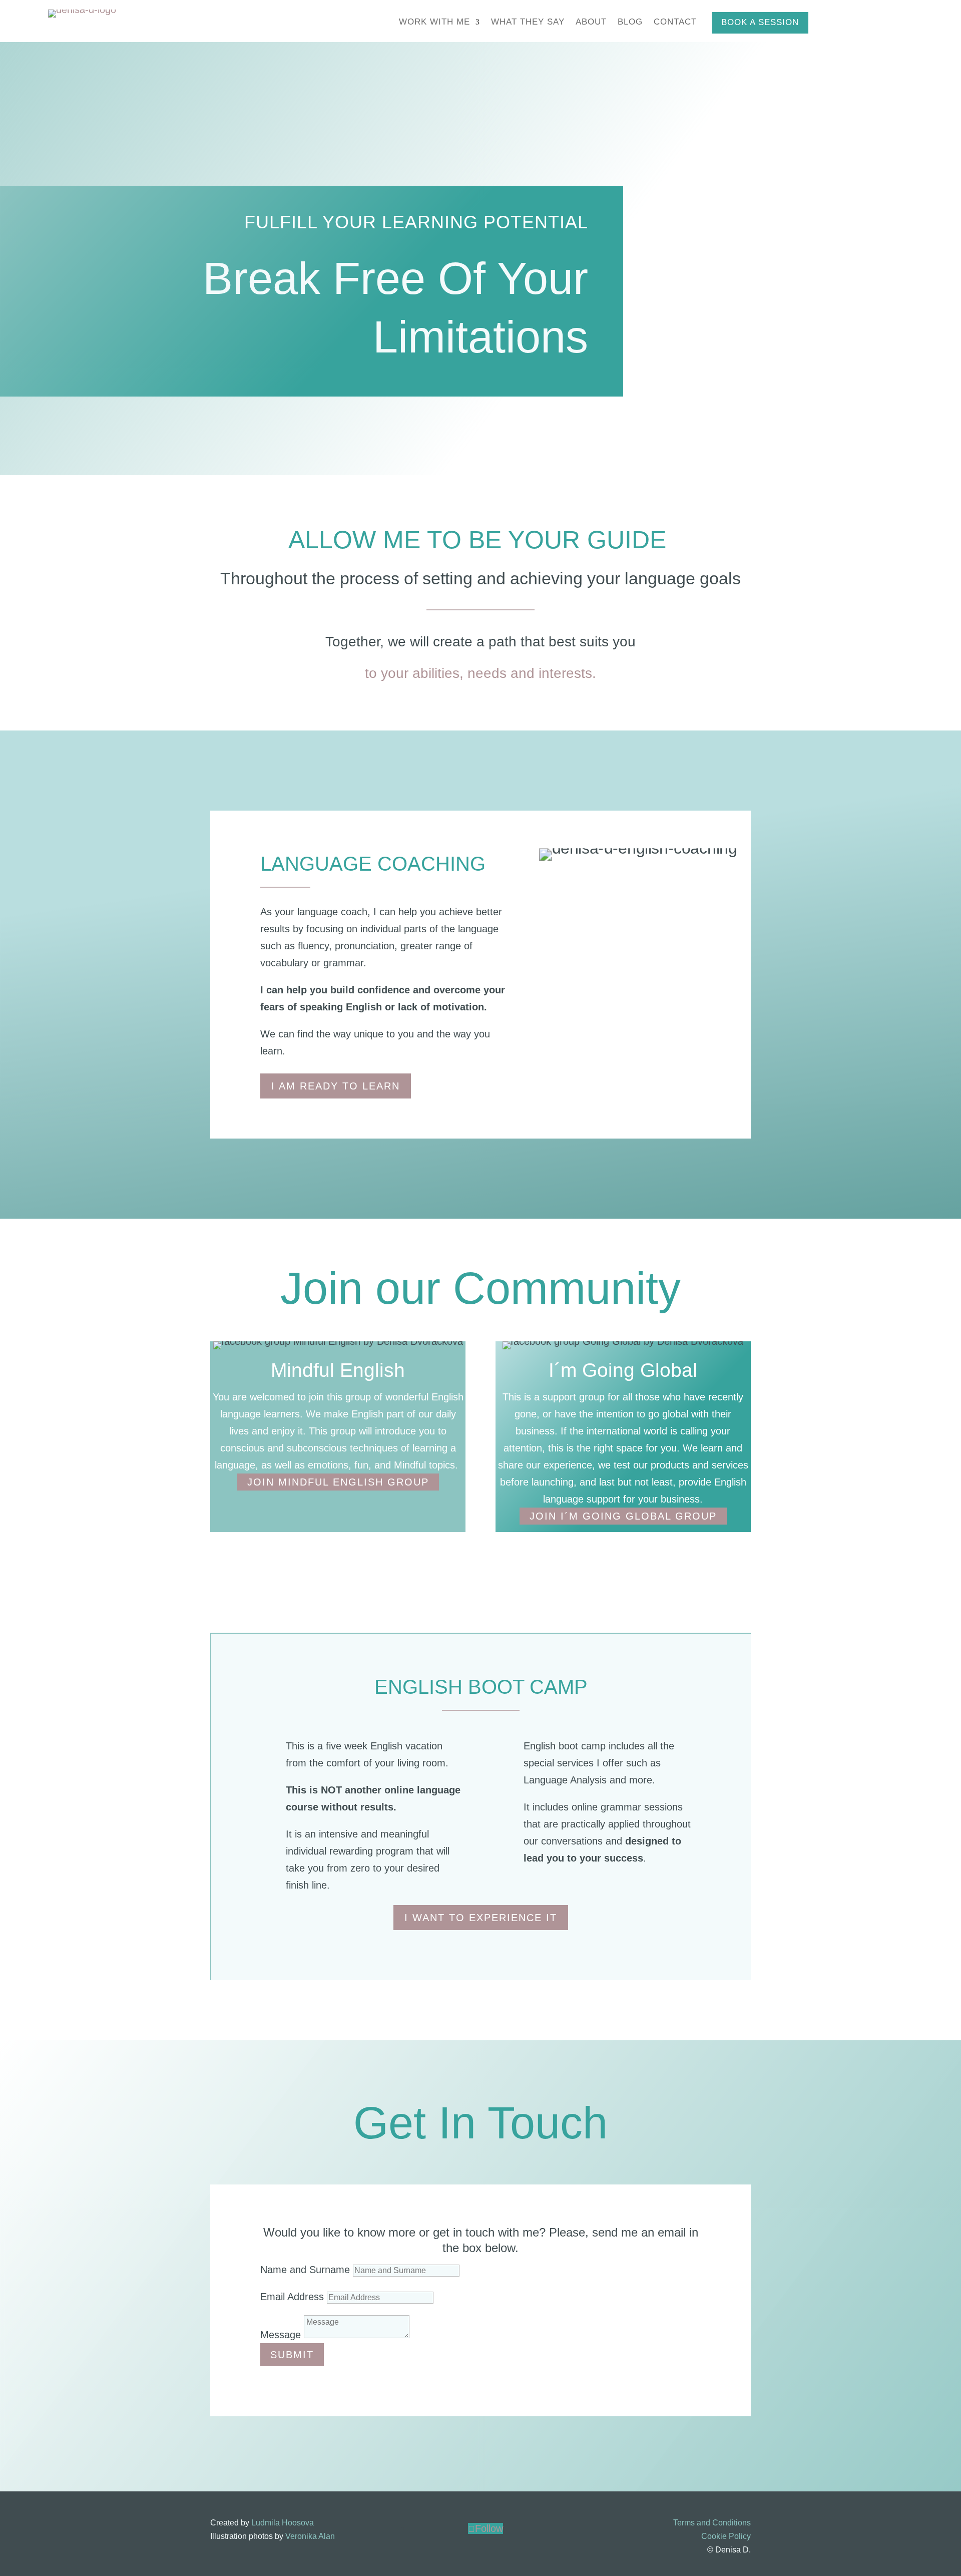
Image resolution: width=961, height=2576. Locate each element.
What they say (528, 23)
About (591, 23)
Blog (630, 23)
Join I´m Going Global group (623, 1516)
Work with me (434, 23)
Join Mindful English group (338, 1482)
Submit (292, 2355)
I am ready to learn (336, 1086)
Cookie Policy (726, 2536)
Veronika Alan (310, 2536)
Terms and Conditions (712, 2523)
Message (281, 2335)
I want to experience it (481, 1918)
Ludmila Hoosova (283, 2523)
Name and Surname (305, 2270)
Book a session (760, 22)
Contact (675, 23)
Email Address (292, 2297)
